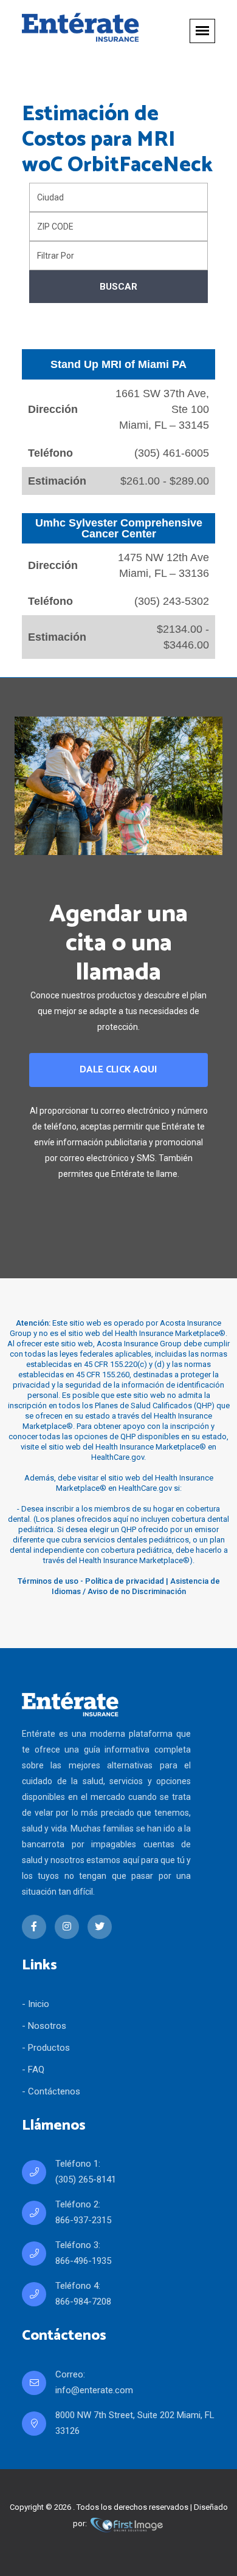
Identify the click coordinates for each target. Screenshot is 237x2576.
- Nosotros (44, 2026)
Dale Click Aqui (118, 1070)
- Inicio (36, 2004)
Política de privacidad (125, 1581)
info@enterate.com (94, 2390)
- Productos (46, 2048)
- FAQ (33, 2070)
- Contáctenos (51, 2091)
